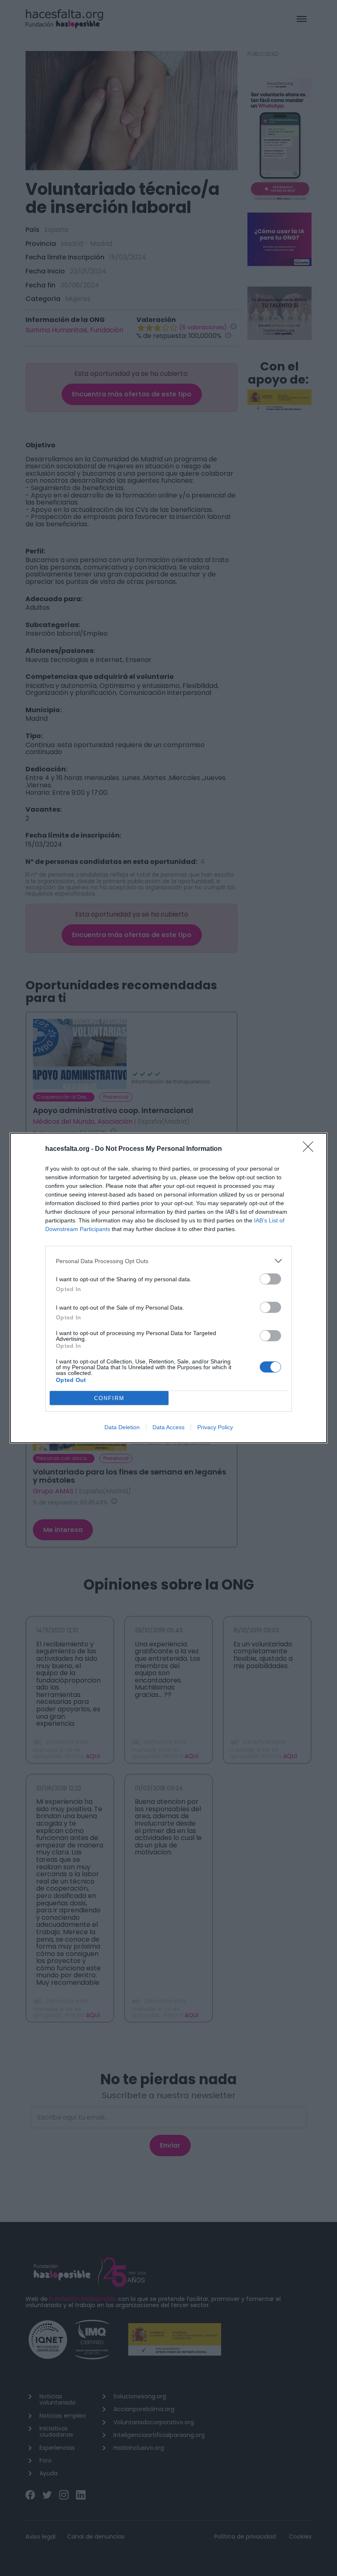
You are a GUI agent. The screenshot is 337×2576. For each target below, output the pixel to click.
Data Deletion (122, 1427)
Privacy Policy (215, 1427)
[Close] (311, 1149)
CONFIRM (109, 1398)
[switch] (270, 1279)
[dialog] (168, 1288)
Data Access (168, 1427)
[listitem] (168, 1261)
